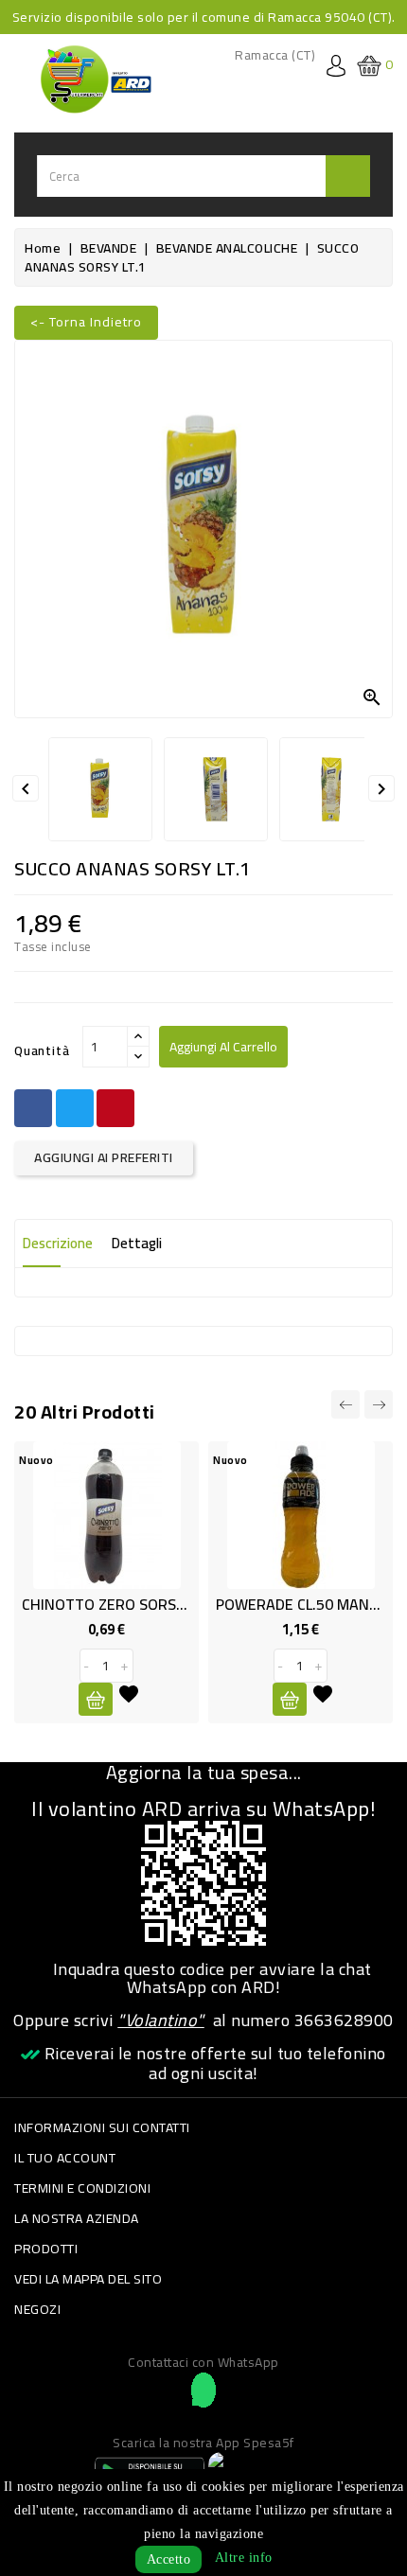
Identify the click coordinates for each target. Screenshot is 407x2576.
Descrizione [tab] (58, 1243)
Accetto (169, 2559)
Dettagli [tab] (137, 1243)
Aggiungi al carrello (223, 1047)
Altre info (244, 2558)
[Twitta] (75, 1108)
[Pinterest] (115, 1108)
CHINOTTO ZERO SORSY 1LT (117, 1604)
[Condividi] (33, 1108)
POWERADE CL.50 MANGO (302, 1604)
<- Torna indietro (86, 322)
